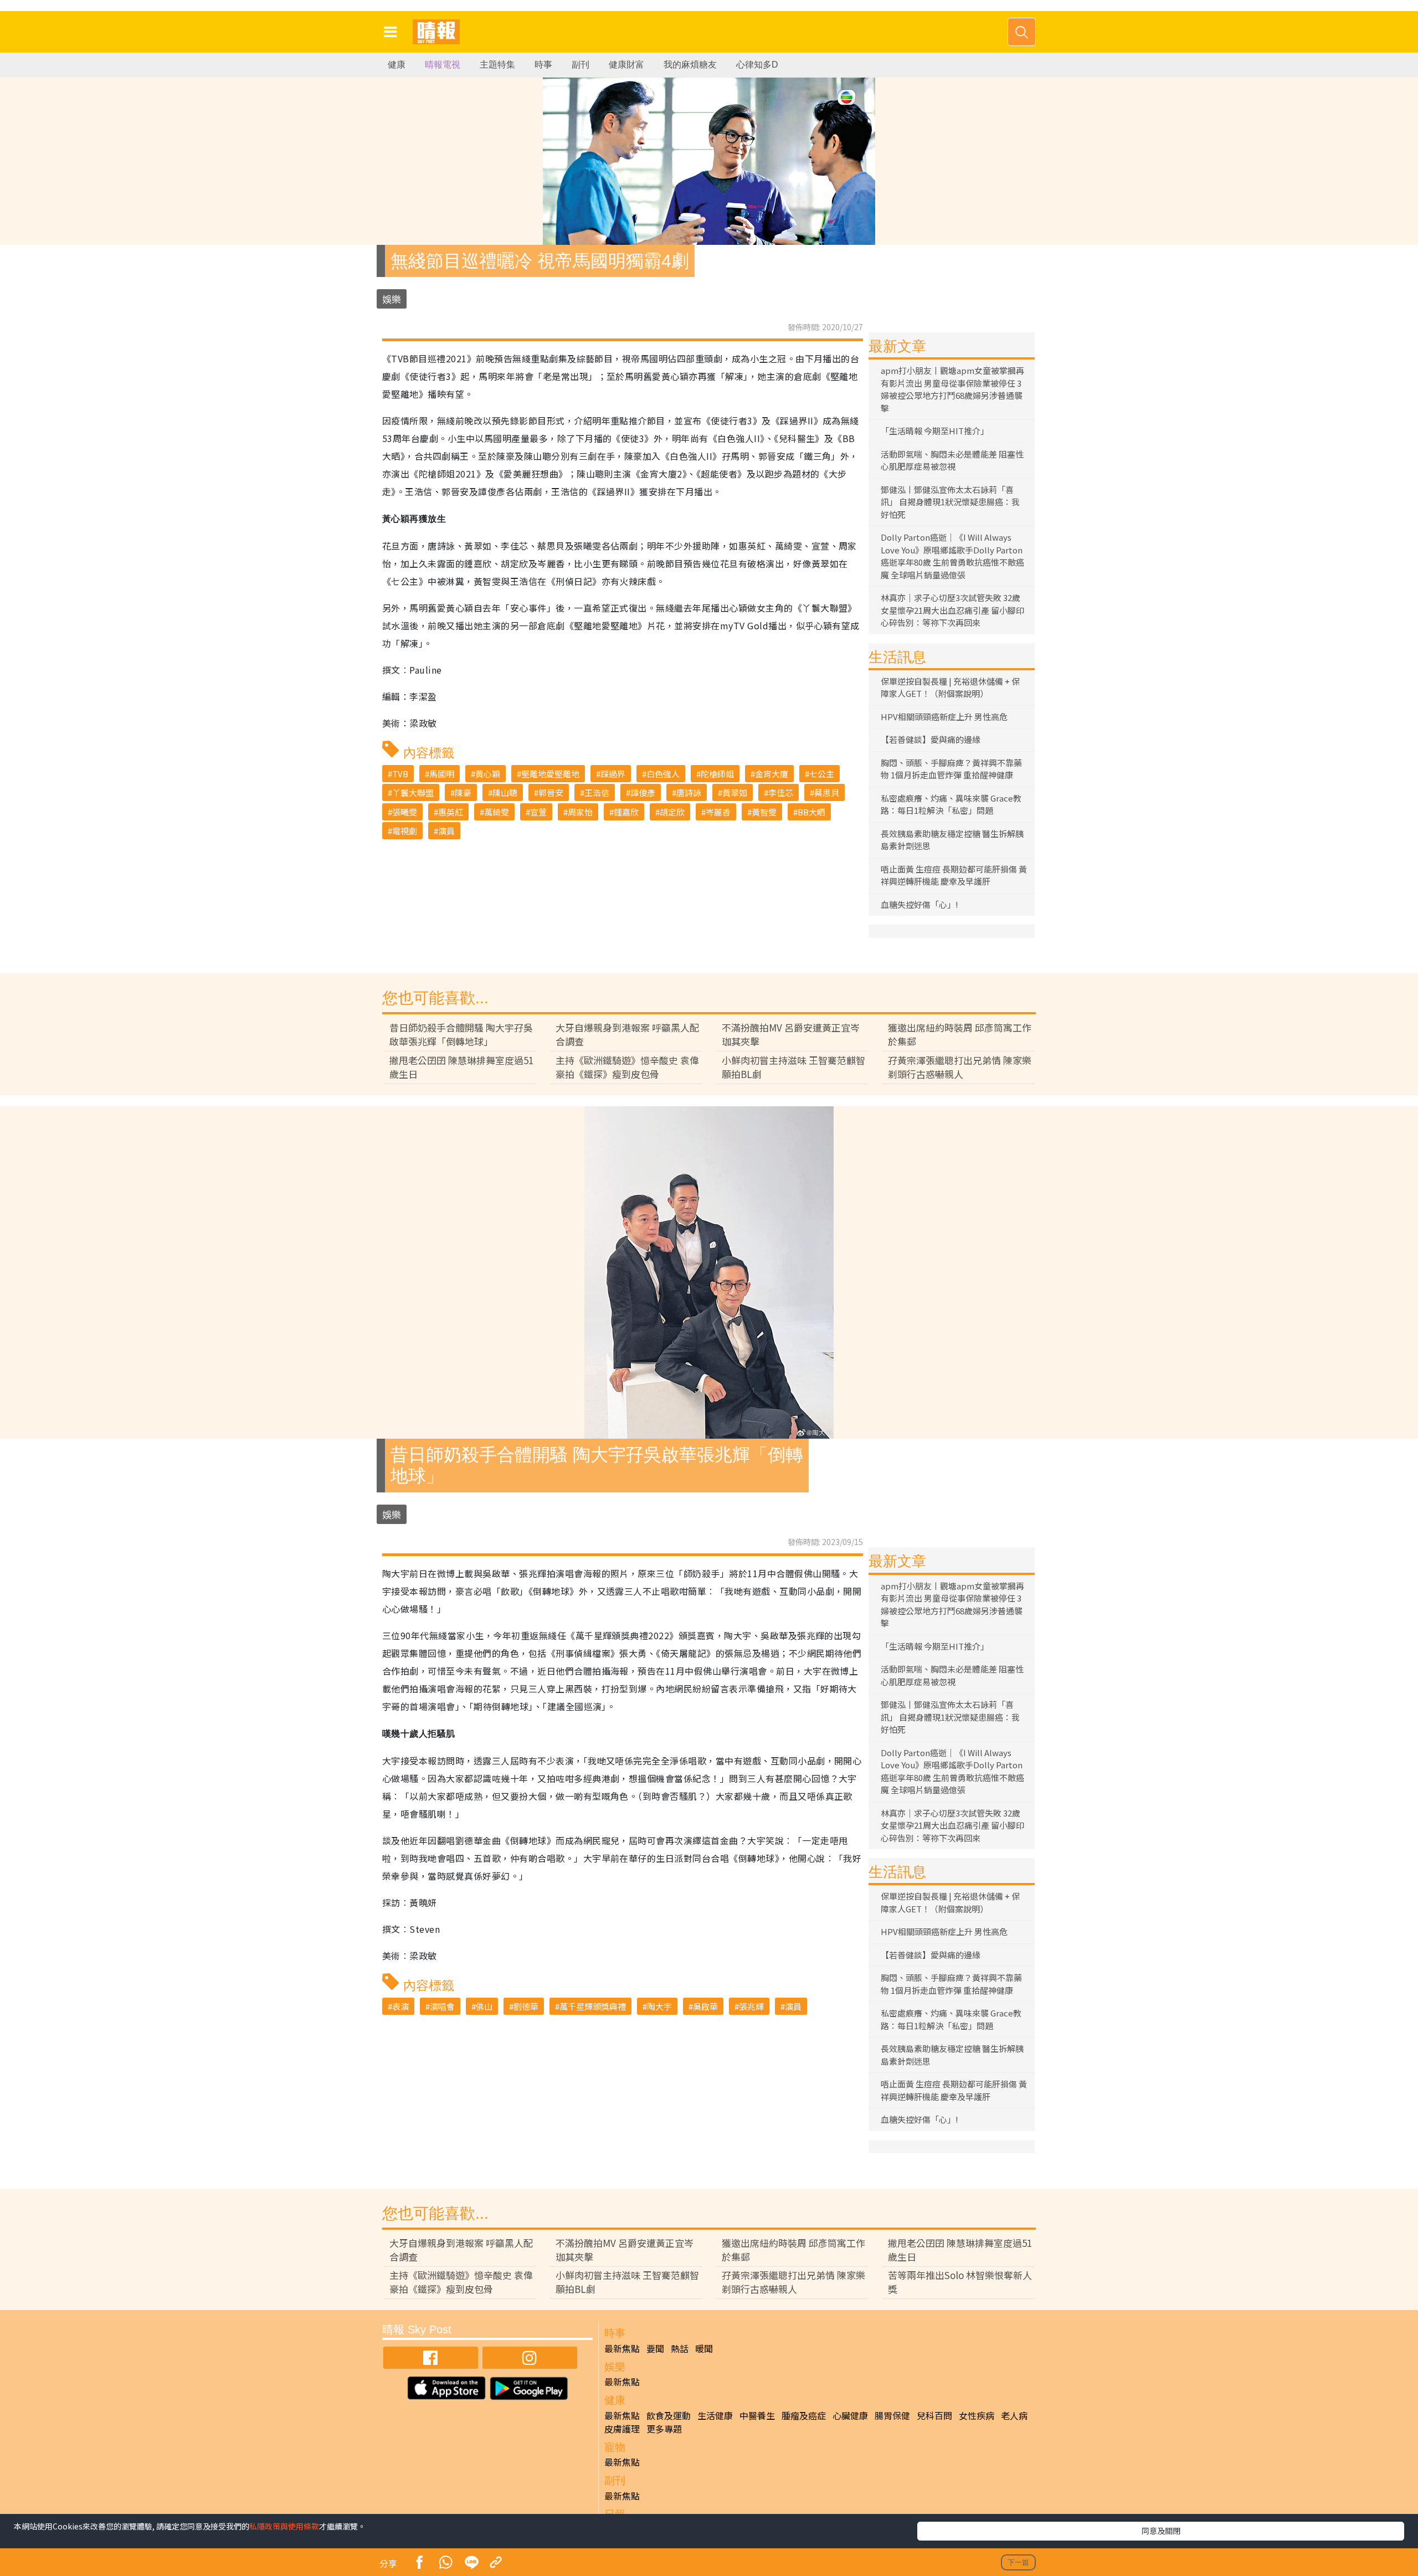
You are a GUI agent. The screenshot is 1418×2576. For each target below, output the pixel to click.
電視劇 (405, 831)
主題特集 (497, 65)
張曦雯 (405, 812)
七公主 (822, 774)
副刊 (580, 65)
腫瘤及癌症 (804, 2415)
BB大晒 (811, 812)
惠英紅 (451, 812)
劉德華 (526, 2006)
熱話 (680, 2348)
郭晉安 (551, 792)
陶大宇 (659, 2006)
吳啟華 (705, 2006)
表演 (400, 2006)
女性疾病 (977, 2415)
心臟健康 (850, 2415)
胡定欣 (672, 812)
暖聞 (704, 2348)
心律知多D (757, 65)
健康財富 (626, 65)
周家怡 (580, 812)
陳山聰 (505, 792)
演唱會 (442, 2006)
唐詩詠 (689, 792)
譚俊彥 (643, 792)
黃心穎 (488, 774)
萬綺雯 (497, 812)
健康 (397, 65)
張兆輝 (751, 2006)
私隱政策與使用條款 (284, 2526)
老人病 (1014, 2415)
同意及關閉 (1161, 2531)
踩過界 (613, 774)
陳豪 (463, 792)
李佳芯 (781, 792)
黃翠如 (735, 792)
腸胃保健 (892, 2415)
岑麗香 (718, 812)
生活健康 (715, 2415)
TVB (400, 774)
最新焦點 (622, 2348)
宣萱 (538, 812)
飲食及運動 (669, 2415)
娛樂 (392, 299)
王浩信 (597, 792)
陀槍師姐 (717, 774)
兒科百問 (934, 2415)
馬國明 (442, 774)
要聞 (655, 2348)
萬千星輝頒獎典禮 (593, 2006)
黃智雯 (764, 812)
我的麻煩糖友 (690, 65)
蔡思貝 (827, 792)
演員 (446, 831)
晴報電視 (443, 65)
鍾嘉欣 (626, 812)
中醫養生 (757, 2415)
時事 (543, 65)
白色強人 (663, 774)
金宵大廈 (772, 774)
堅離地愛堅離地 (550, 774)
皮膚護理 (622, 2429)
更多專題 (664, 2429)
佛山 (484, 2006)
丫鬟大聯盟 (413, 792)
